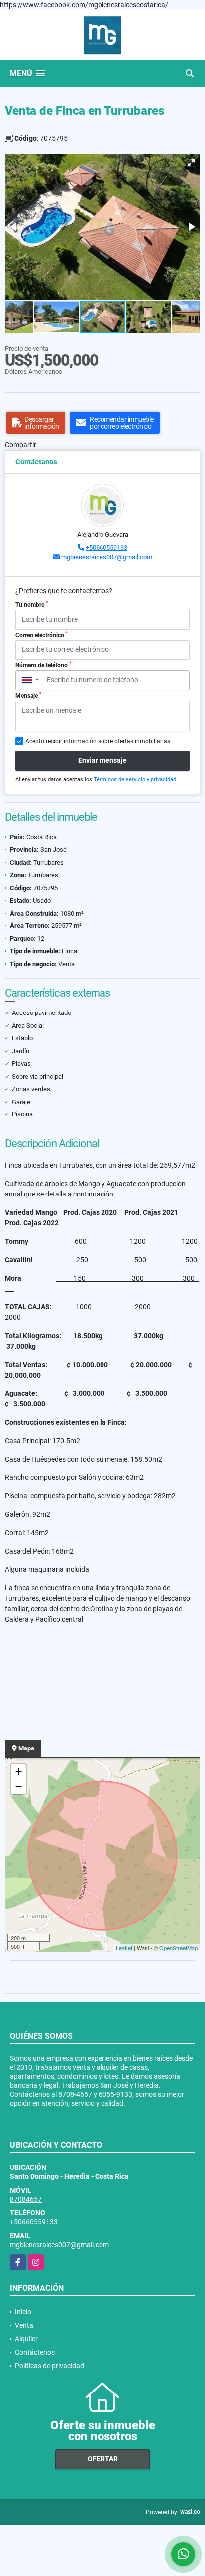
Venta (24, 2325)
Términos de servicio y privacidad (135, 780)
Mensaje (28, 695)
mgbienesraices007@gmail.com (107, 557)
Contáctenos (35, 2352)
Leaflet (124, 1948)
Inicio (23, 2312)
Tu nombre (32, 604)
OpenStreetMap (178, 1948)
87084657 (26, 2199)
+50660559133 (106, 547)
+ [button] (19, 1772)
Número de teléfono (43, 665)
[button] (191, 163)
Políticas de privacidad (50, 2366)
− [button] (19, 1787)
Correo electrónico (42, 635)
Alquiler (26, 2339)
